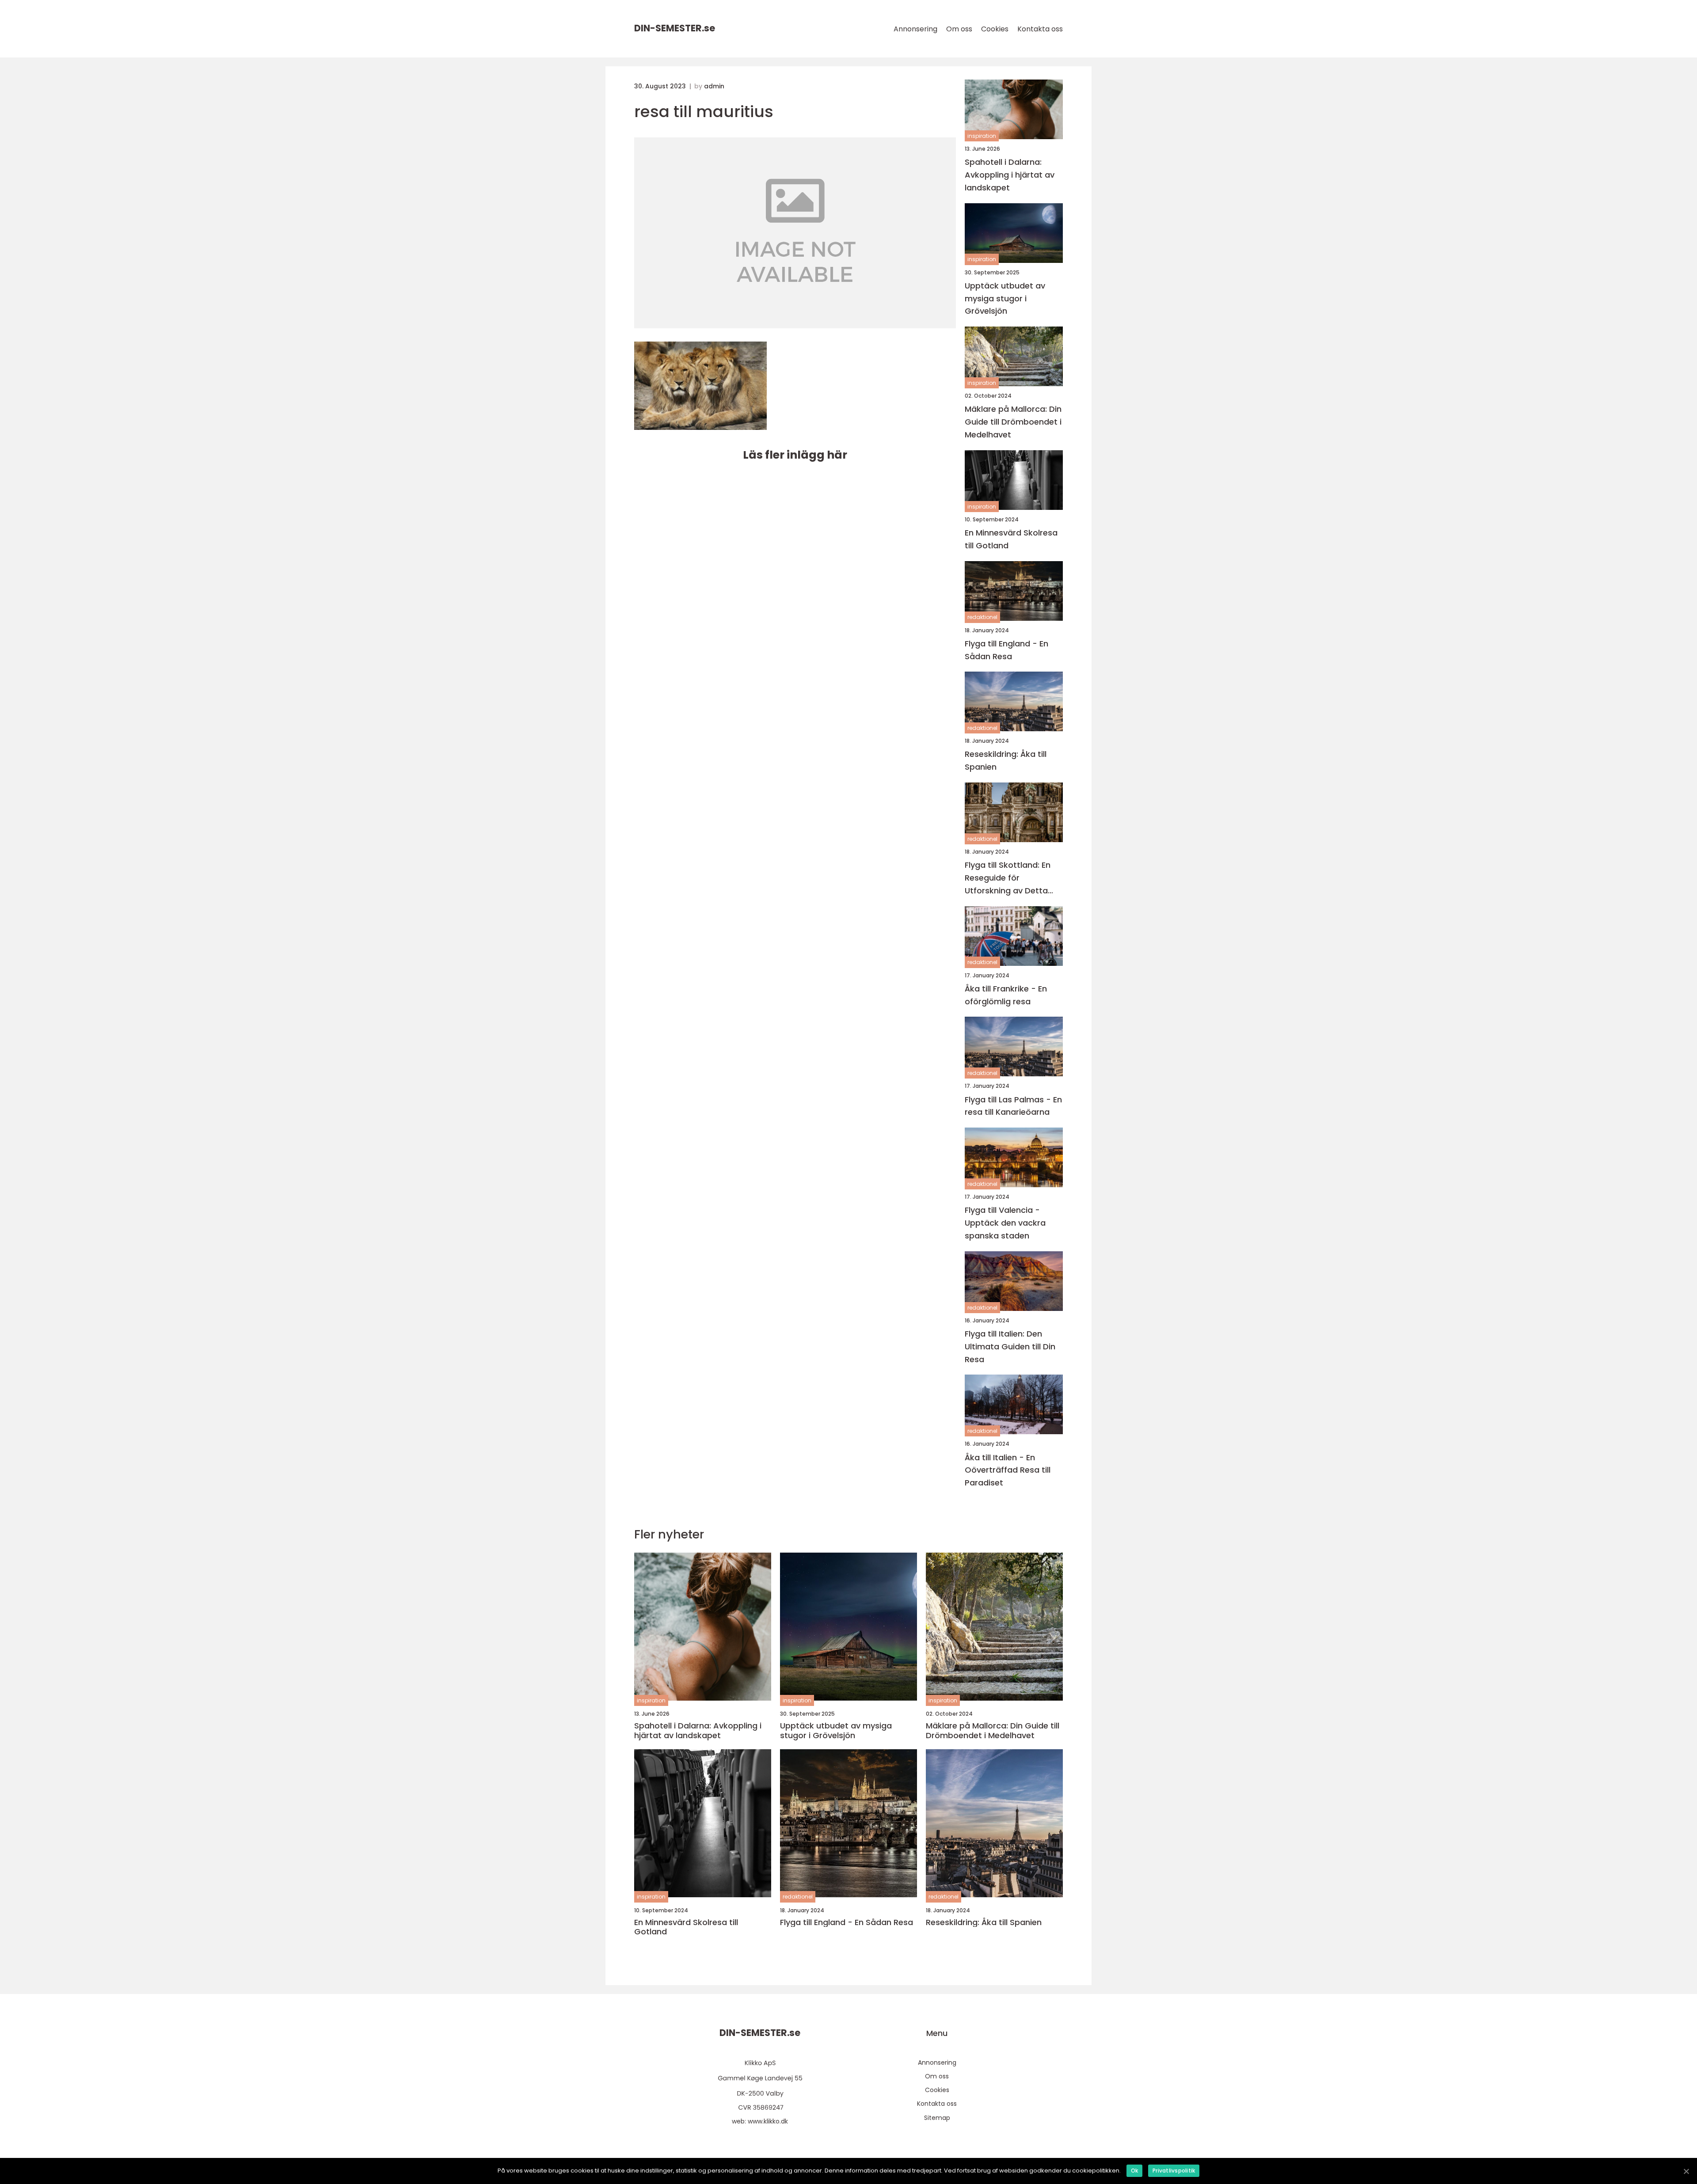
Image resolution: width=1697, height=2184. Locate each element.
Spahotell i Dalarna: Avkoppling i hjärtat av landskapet (1010, 175)
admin (714, 86)
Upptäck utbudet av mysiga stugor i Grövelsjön (1005, 298)
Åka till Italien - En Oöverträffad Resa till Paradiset (1008, 1470)
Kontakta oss (1040, 29)
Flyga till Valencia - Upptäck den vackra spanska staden (1005, 1223)
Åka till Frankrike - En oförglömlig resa (1006, 995)
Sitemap (937, 2118)
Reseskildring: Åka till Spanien (1006, 760)
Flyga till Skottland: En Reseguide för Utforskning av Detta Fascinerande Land (1008, 878)
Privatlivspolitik (1174, 2171)
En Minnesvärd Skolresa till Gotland (1011, 539)
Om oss (959, 29)
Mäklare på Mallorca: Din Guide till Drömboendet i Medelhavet (1013, 422)
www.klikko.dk (768, 2121)
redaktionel (982, 617)
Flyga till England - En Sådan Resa (1006, 650)
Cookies (995, 29)
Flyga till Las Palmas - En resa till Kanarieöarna (1013, 1106)
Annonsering (915, 29)
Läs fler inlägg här (795, 455)
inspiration (982, 136)
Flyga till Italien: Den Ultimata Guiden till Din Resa (1010, 1346)
